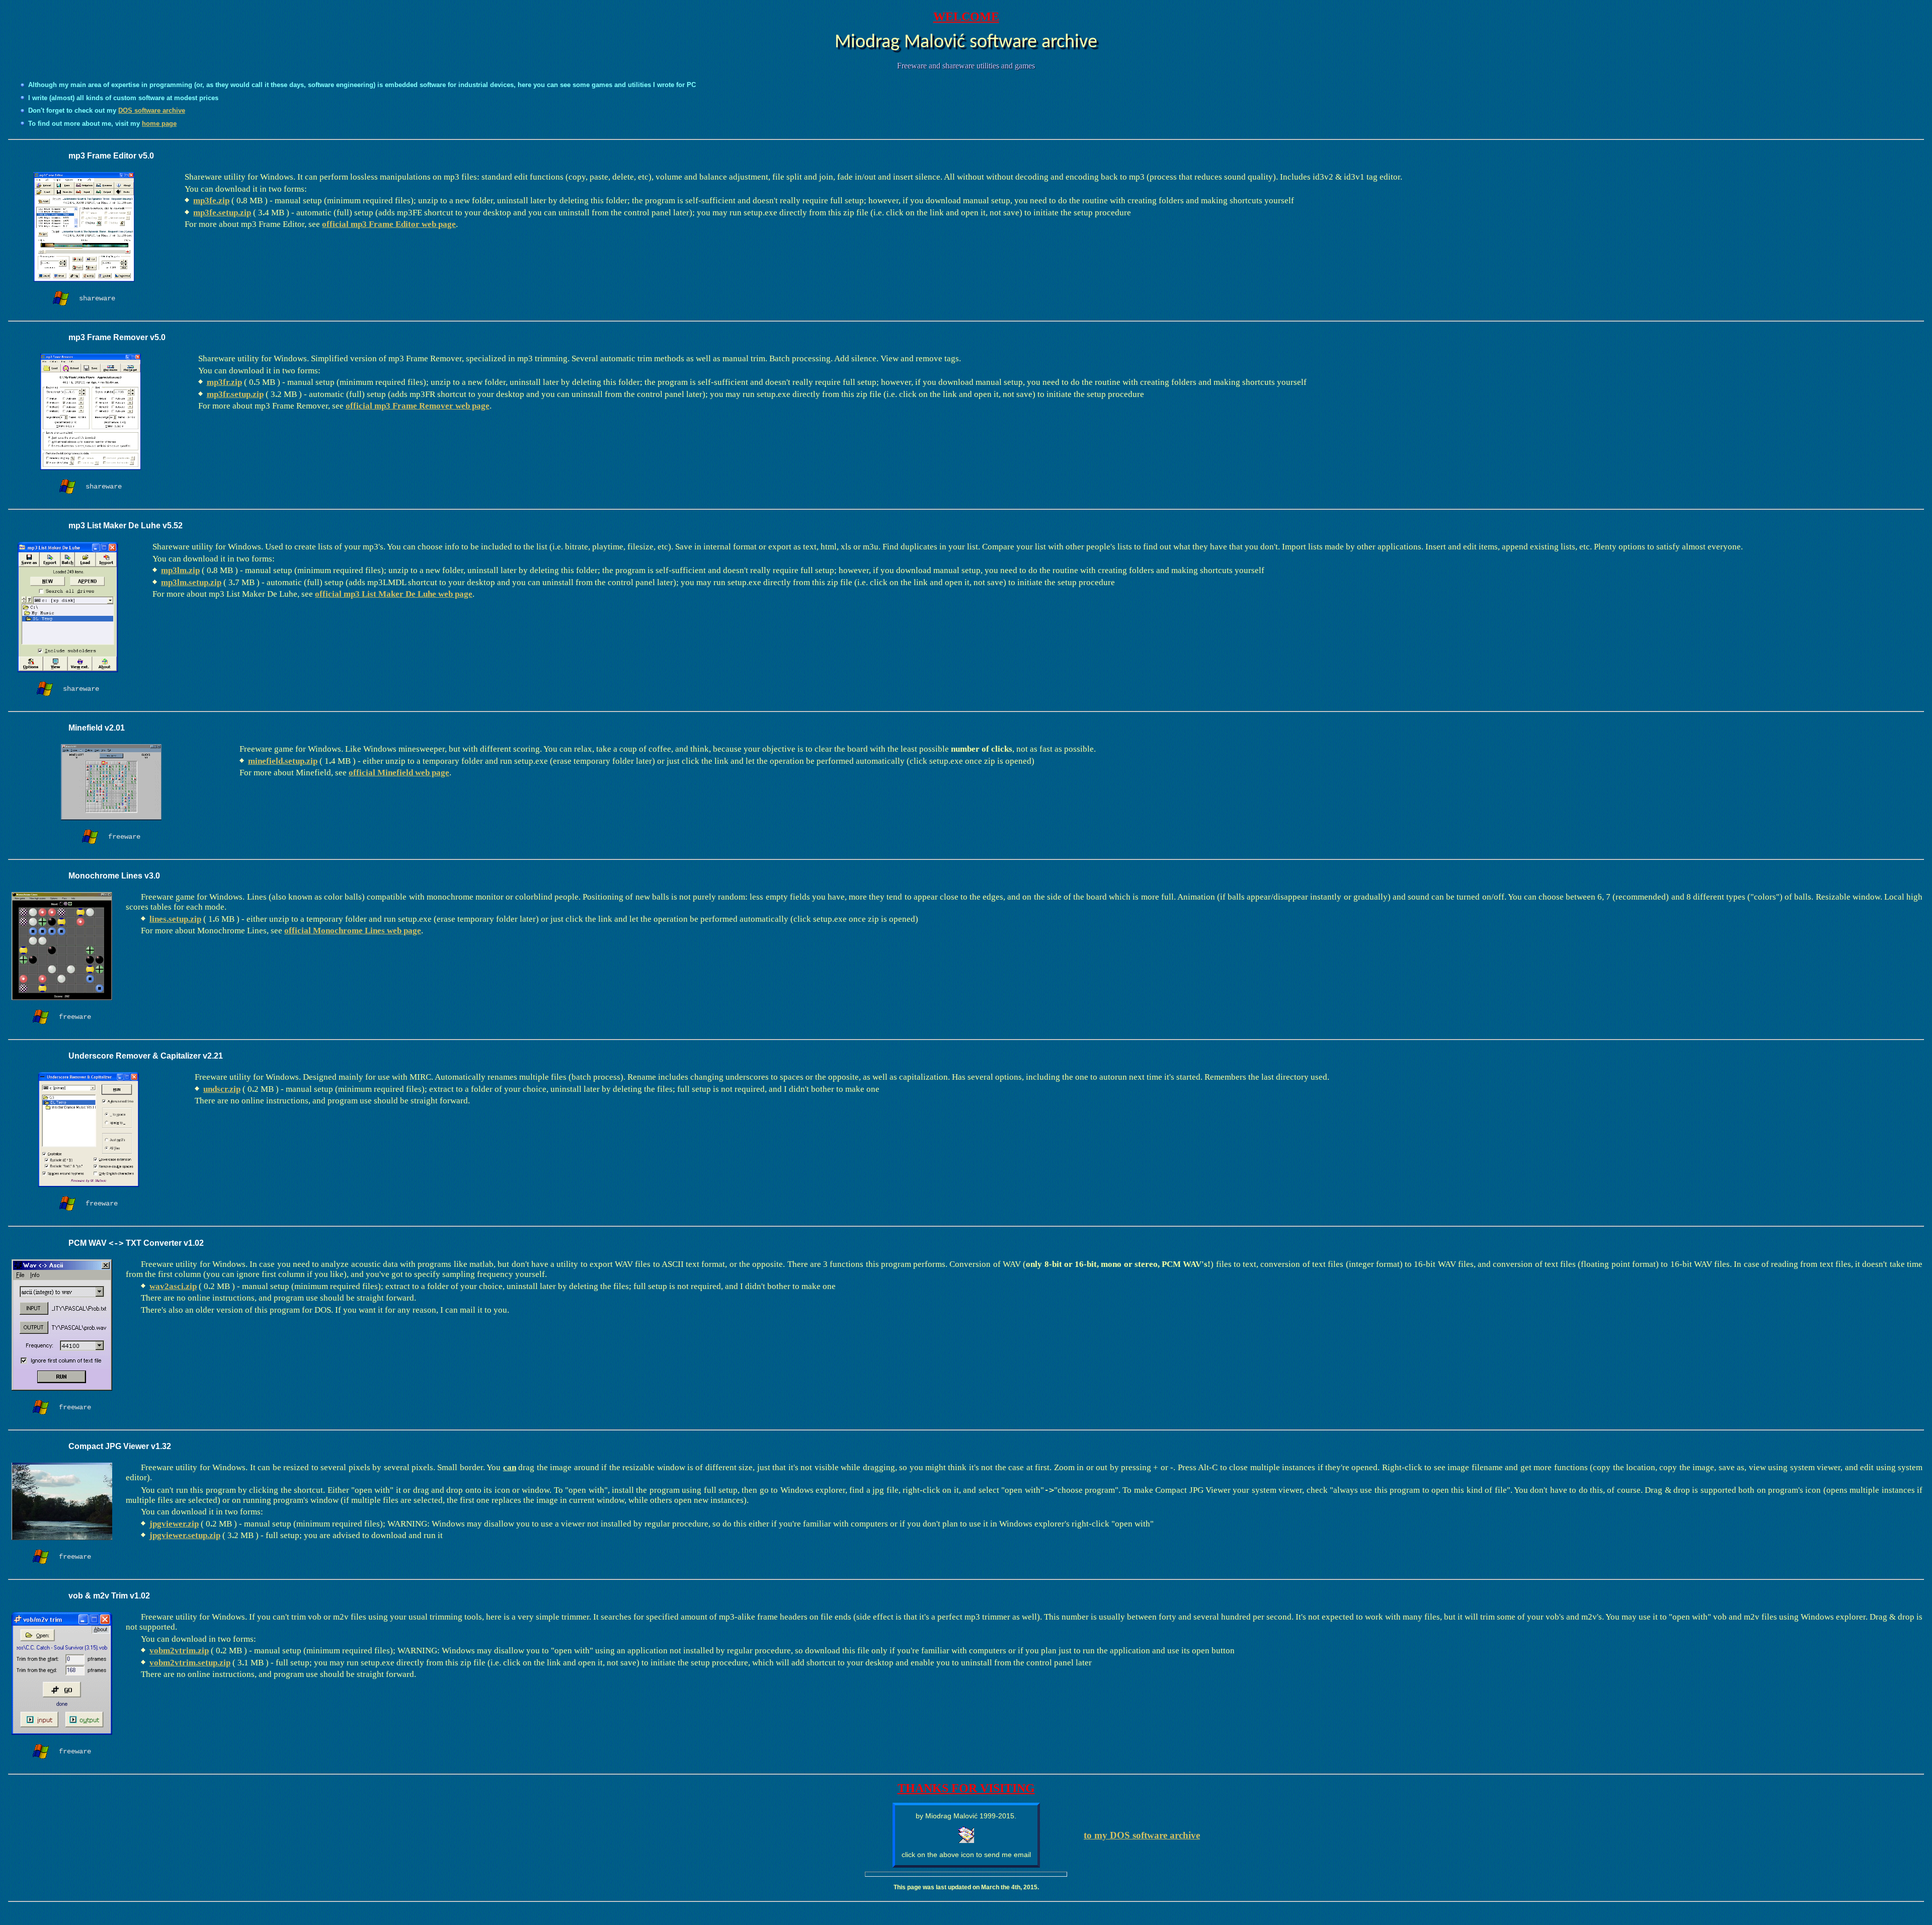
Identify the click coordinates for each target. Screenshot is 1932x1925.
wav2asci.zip (173, 1286)
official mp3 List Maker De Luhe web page (394, 594)
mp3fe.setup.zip (222, 213)
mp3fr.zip (224, 382)
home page (159, 124)
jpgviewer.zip (174, 1524)
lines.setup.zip (175, 919)
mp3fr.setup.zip (235, 394)
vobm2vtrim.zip (179, 1651)
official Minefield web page (399, 773)
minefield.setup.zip (283, 761)
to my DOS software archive (1142, 1835)
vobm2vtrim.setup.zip (190, 1663)
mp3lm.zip (180, 570)
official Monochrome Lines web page (353, 931)
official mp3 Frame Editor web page (389, 224)
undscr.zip (222, 1089)
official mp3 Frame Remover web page (418, 406)
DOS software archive (152, 110)
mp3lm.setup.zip (191, 582)
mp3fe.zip (211, 200)
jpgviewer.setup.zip (185, 1535)
